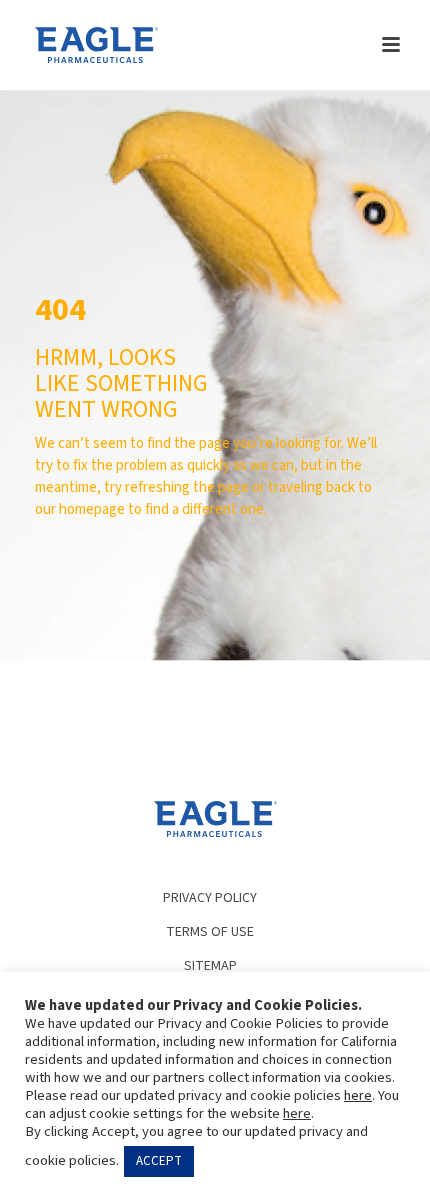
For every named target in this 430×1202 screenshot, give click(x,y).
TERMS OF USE (210, 932)
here (358, 1095)
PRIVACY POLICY (210, 898)
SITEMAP (210, 966)
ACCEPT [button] (159, 1161)
